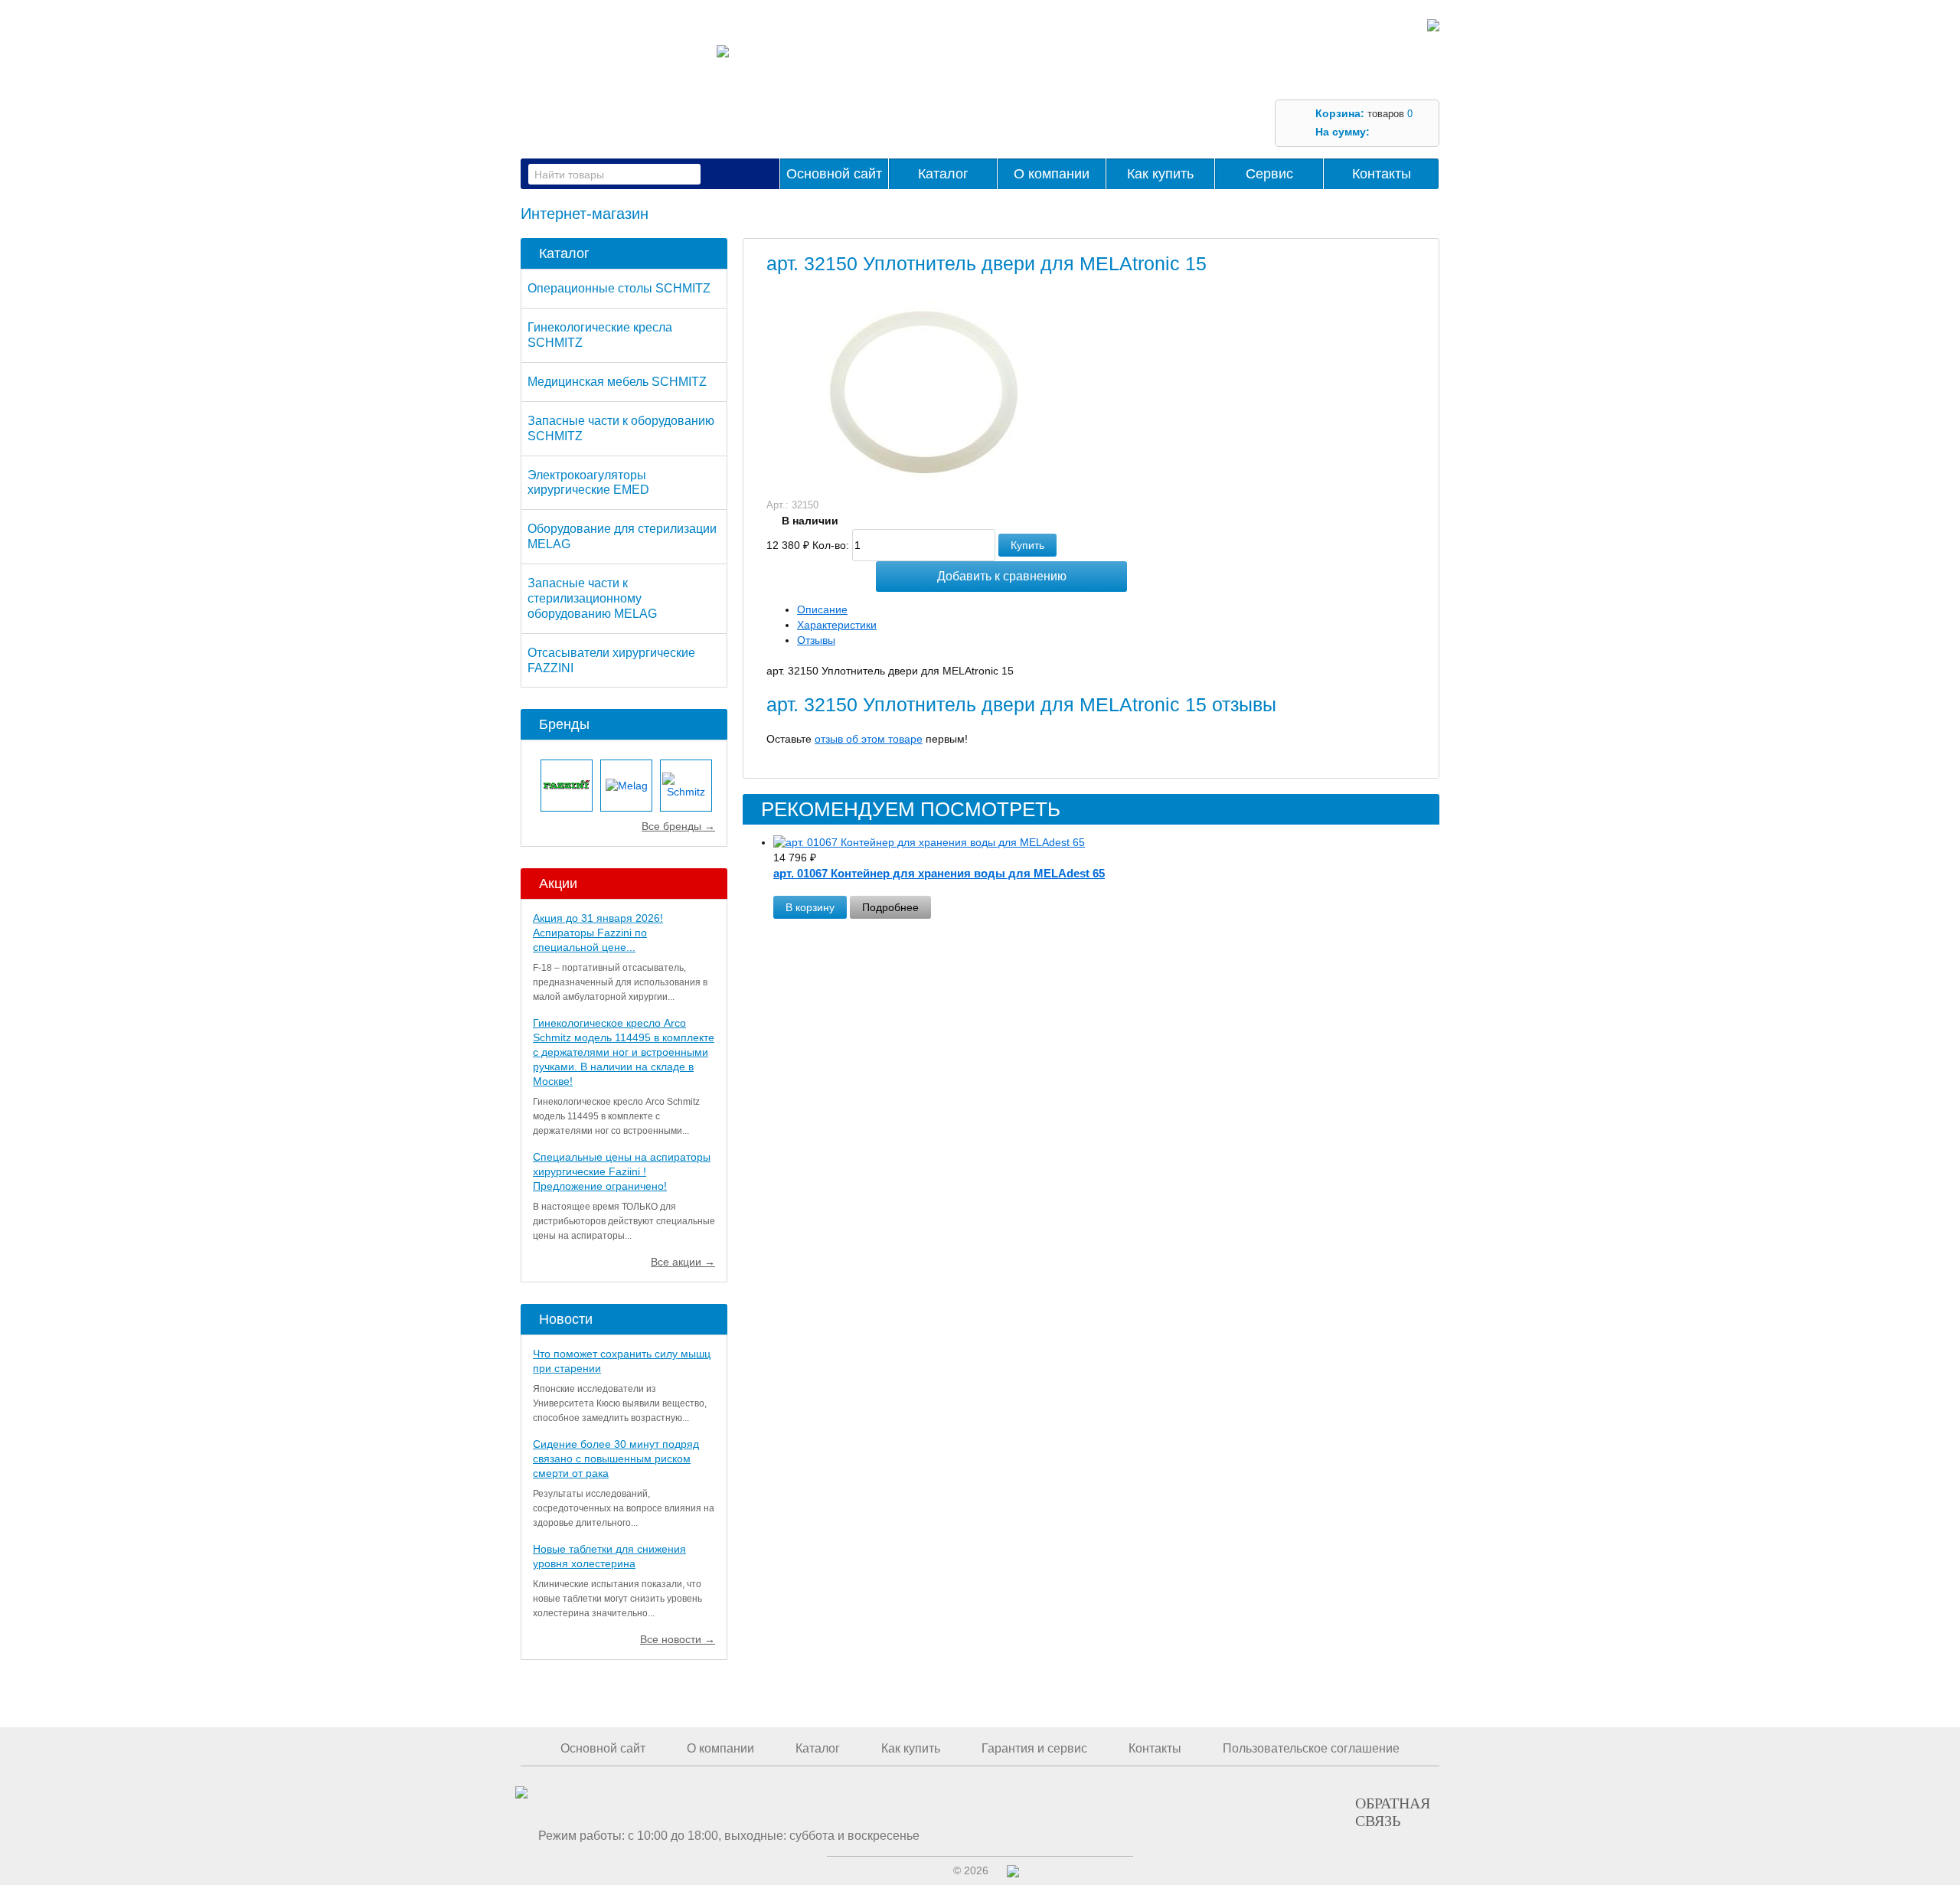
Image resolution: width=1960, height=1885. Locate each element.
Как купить (1160, 174)
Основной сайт (834, 174)
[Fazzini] (567, 786)
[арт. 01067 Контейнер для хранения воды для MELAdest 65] (1106, 843)
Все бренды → (678, 826)
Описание (822, 609)
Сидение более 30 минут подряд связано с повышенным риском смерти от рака (616, 1459)
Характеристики (837, 625)
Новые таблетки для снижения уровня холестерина (609, 1556)
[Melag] (626, 786)
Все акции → (683, 1262)
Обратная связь (1393, 1811)
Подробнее (890, 907)
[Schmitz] (686, 786)
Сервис (1269, 174)
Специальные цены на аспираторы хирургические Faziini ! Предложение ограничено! (622, 1171)
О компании (1052, 174)
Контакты (1382, 174)
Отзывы (816, 640)
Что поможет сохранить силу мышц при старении (622, 1361)
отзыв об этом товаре (869, 739)
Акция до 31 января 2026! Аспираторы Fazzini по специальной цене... (598, 933)
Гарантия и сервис (1034, 1748)
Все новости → (678, 1639)
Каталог (943, 174)
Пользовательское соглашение (1311, 1748)
